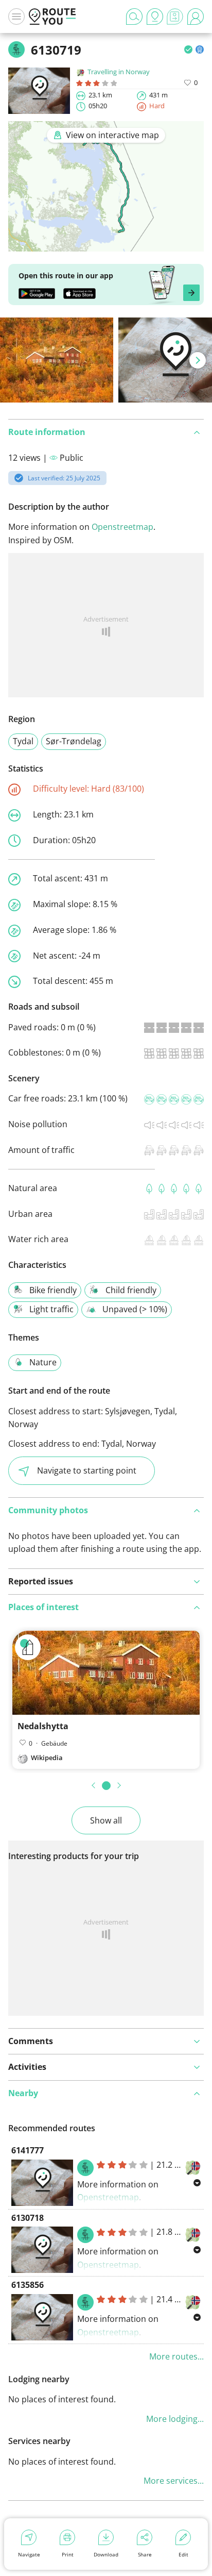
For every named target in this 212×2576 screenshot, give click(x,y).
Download (106, 2554)
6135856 (28, 2285)
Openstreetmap (122, 527)
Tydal (23, 741)
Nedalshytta (43, 1726)
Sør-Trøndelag (74, 741)
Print (68, 2554)
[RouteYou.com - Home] (52, 16)
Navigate (29, 2554)
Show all (106, 1820)
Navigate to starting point (87, 1470)
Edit (183, 2554)
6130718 (28, 2218)
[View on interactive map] (106, 245)
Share (145, 2554)
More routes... (176, 2356)
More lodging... (175, 2419)
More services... (174, 2481)
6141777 (28, 2150)
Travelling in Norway (119, 72)
